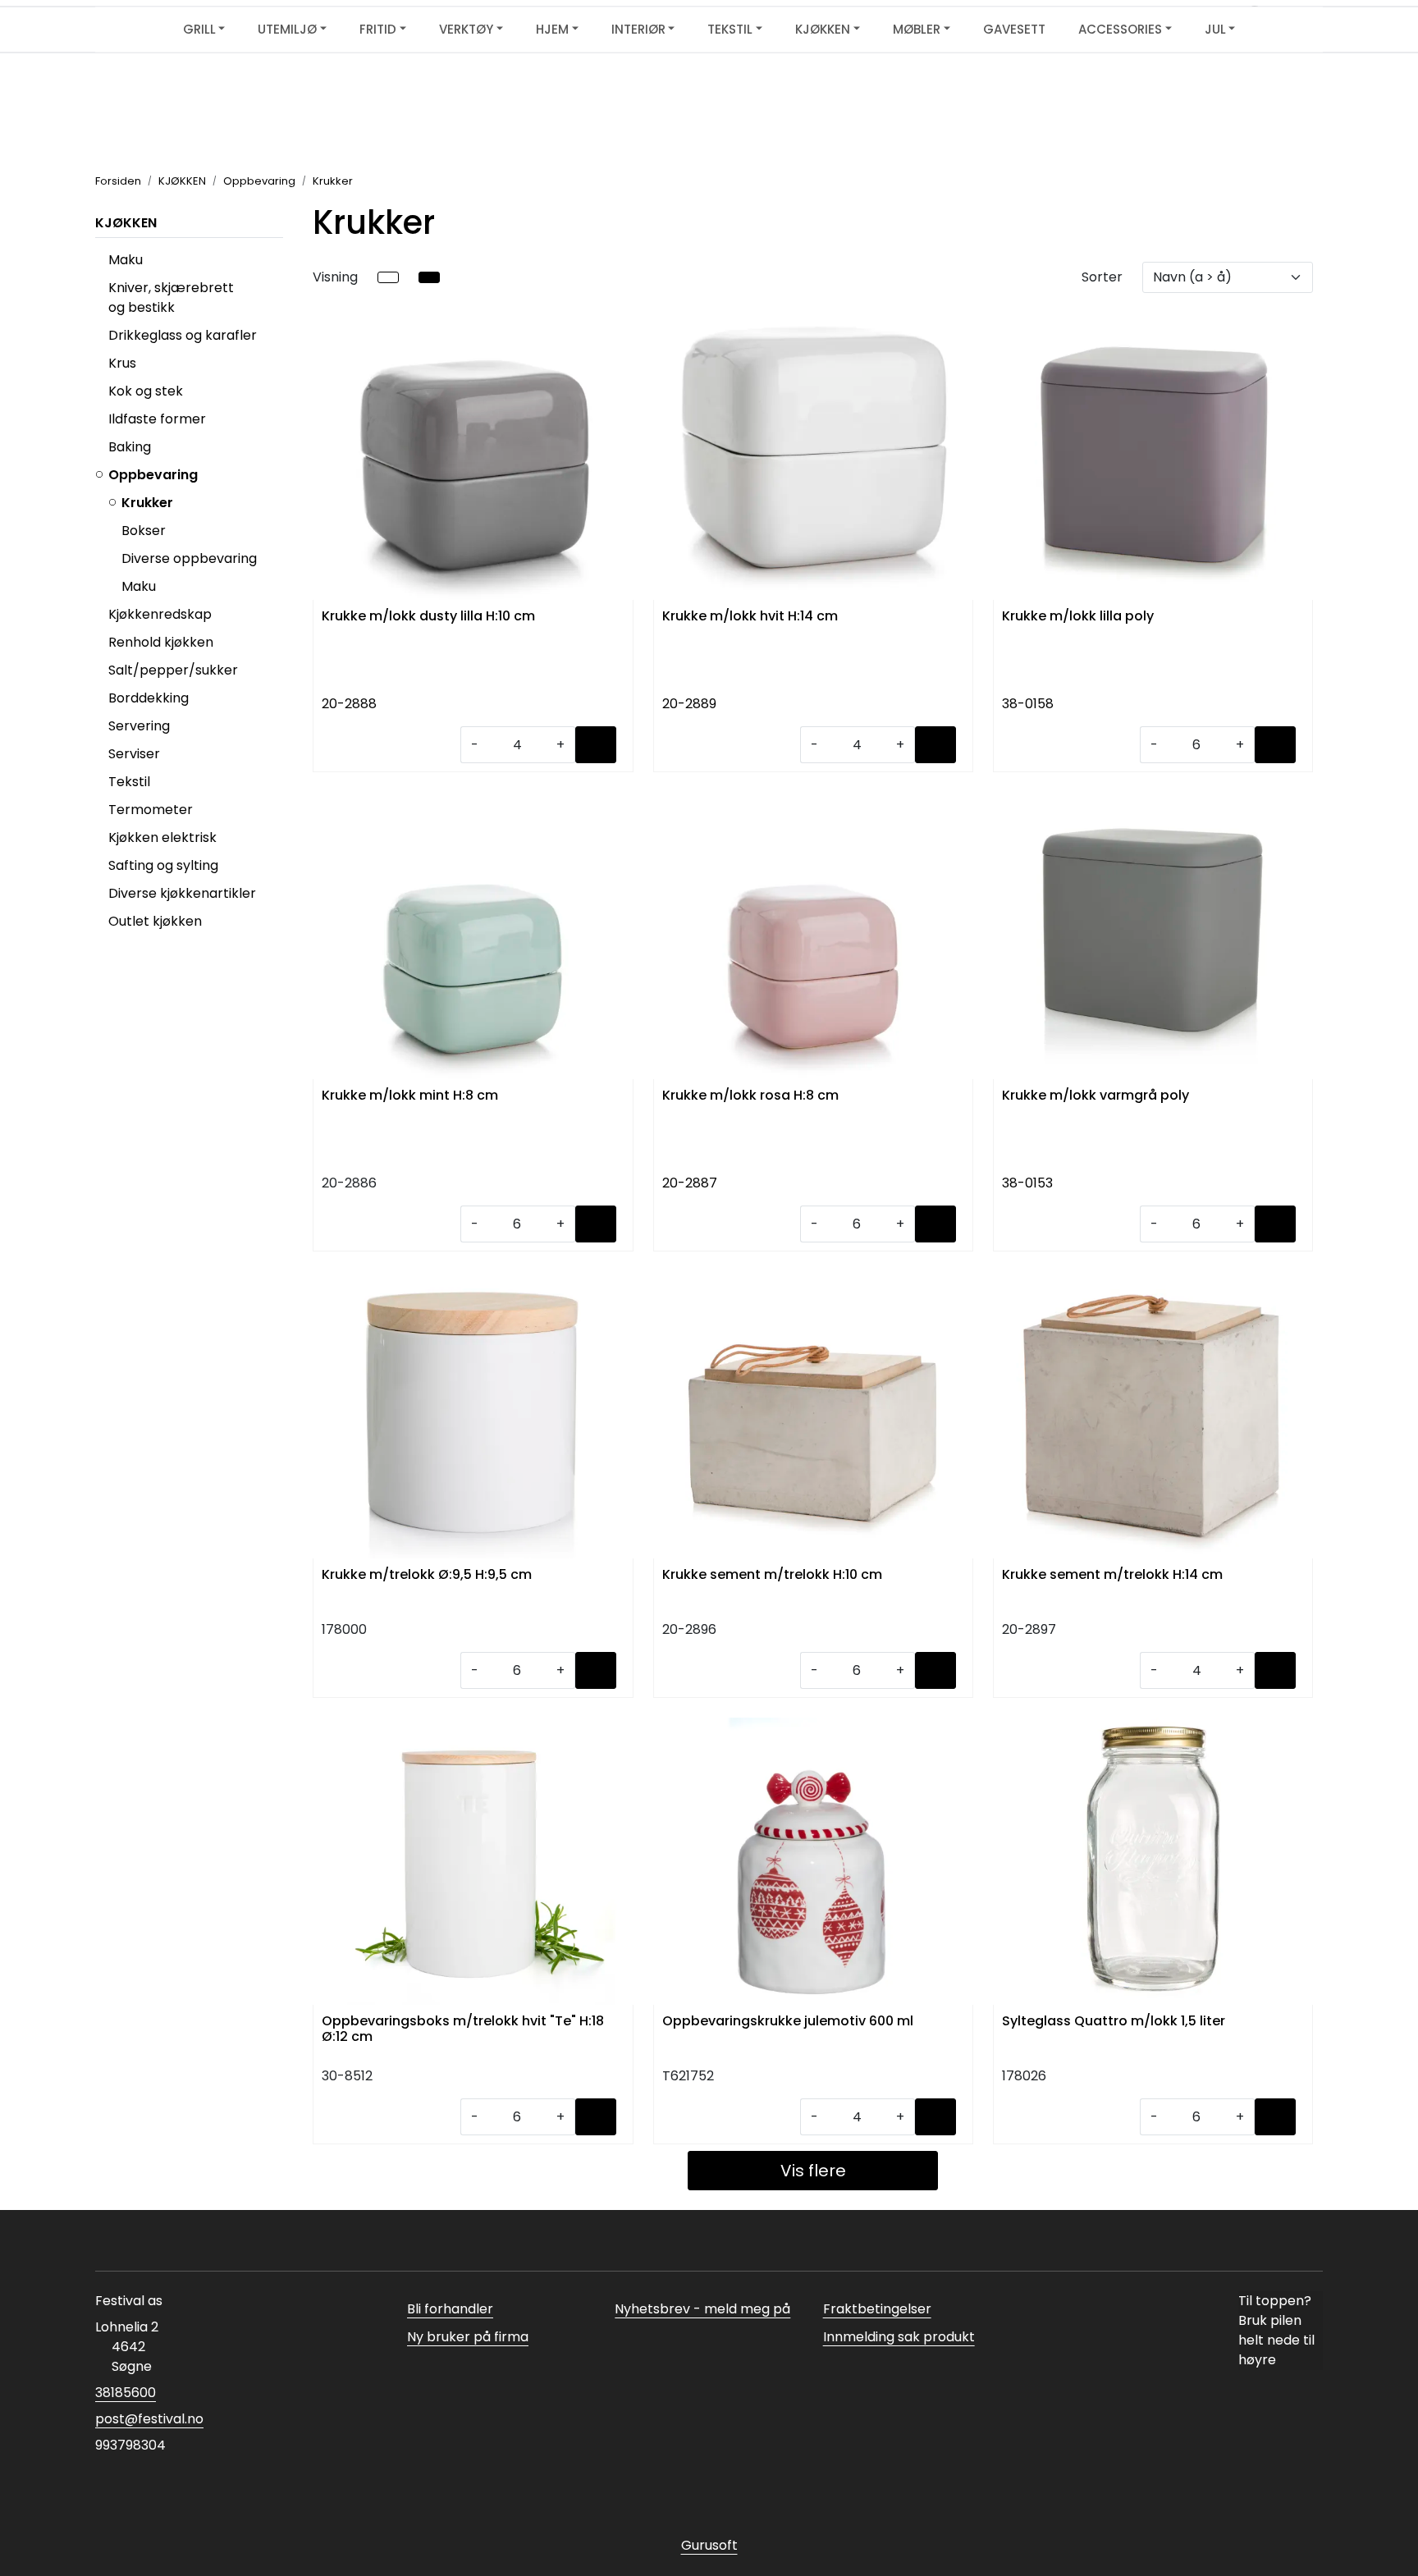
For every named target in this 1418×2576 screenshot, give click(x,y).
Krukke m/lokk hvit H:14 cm (750, 617)
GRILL (199, 29)
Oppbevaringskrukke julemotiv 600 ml (788, 2022)
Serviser (134, 754)
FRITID (378, 29)
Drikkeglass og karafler (183, 335)
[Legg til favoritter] (617, 334)
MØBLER (917, 29)
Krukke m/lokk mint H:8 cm (410, 1096)
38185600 (126, 2393)
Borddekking (149, 698)
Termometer (151, 810)
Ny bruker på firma (468, 2337)
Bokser (144, 531)
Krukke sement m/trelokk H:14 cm (1112, 1575)
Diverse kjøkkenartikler (182, 893)
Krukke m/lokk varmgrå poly (1096, 1096)
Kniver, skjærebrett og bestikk (171, 297)
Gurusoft (709, 2545)
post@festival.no (149, 2419)
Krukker (147, 503)
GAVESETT (1014, 29)
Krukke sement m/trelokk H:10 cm (772, 1575)
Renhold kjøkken (161, 642)
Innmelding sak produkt (899, 2337)
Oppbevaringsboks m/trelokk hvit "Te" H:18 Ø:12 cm (463, 2029)
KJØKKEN (823, 29)
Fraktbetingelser (877, 2309)
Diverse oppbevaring (189, 558)
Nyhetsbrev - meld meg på (702, 2309)
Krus (122, 363)
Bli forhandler (450, 2309)
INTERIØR (638, 29)
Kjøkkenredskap (160, 614)
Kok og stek (146, 391)
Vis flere (813, 2171)
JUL (1215, 29)
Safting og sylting (163, 865)
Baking (130, 447)
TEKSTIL (730, 29)
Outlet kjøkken (155, 921)
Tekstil (129, 782)
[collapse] (281, 336)
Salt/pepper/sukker (173, 670)
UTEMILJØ (287, 29)
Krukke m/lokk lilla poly (1078, 617)
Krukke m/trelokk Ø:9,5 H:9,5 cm (427, 1575)
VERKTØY (466, 29)
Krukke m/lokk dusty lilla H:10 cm (428, 617)
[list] (388, 277)
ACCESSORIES (1120, 29)
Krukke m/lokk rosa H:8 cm (750, 1096)
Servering (139, 726)
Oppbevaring (153, 475)
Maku (126, 260)
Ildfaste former (157, 419)
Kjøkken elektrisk (162, 837)
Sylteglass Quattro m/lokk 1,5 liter (1114, 2022)
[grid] (429, 277)
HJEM (552, 29)
